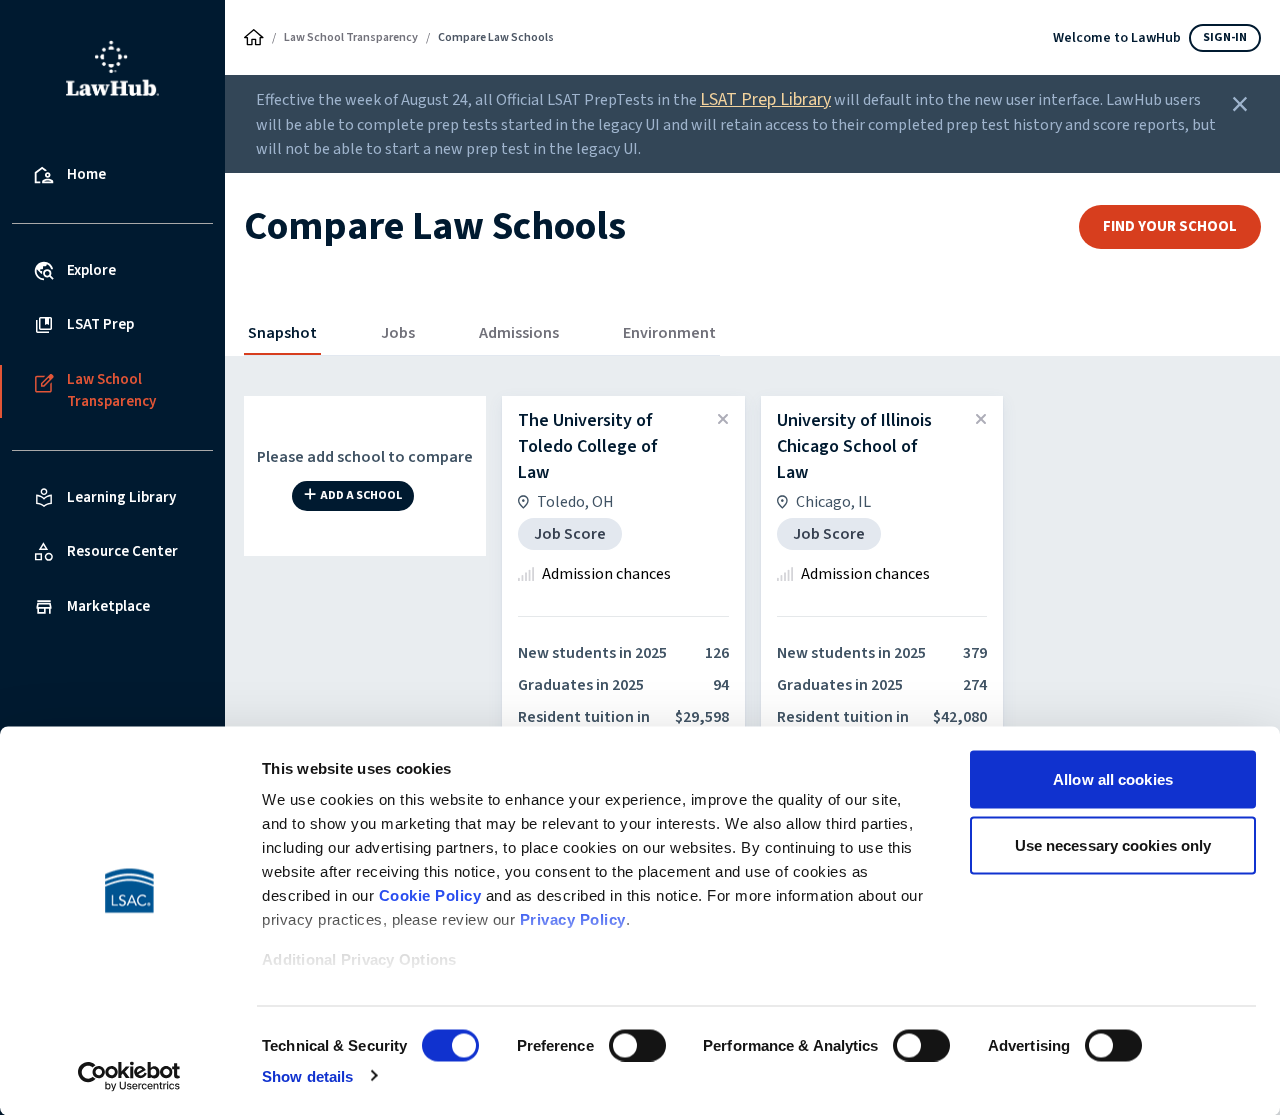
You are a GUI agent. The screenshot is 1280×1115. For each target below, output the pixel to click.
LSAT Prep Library (765, 99)
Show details (307, 1075)
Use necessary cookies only (1113, 844)
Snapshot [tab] (282, 333)
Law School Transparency (351, 37)
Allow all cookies (1113, 779)
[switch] (637, 1045)
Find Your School (1170, 226)
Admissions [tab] (519, 333)
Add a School (361, 496)
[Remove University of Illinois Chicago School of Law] (981, 420)
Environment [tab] (669, 333)
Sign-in (1225, 37)
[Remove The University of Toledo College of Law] (723, 420)
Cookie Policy (430, 895)
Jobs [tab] (398, 333)
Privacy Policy (573, 919)
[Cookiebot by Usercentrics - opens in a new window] (129, 1076)
